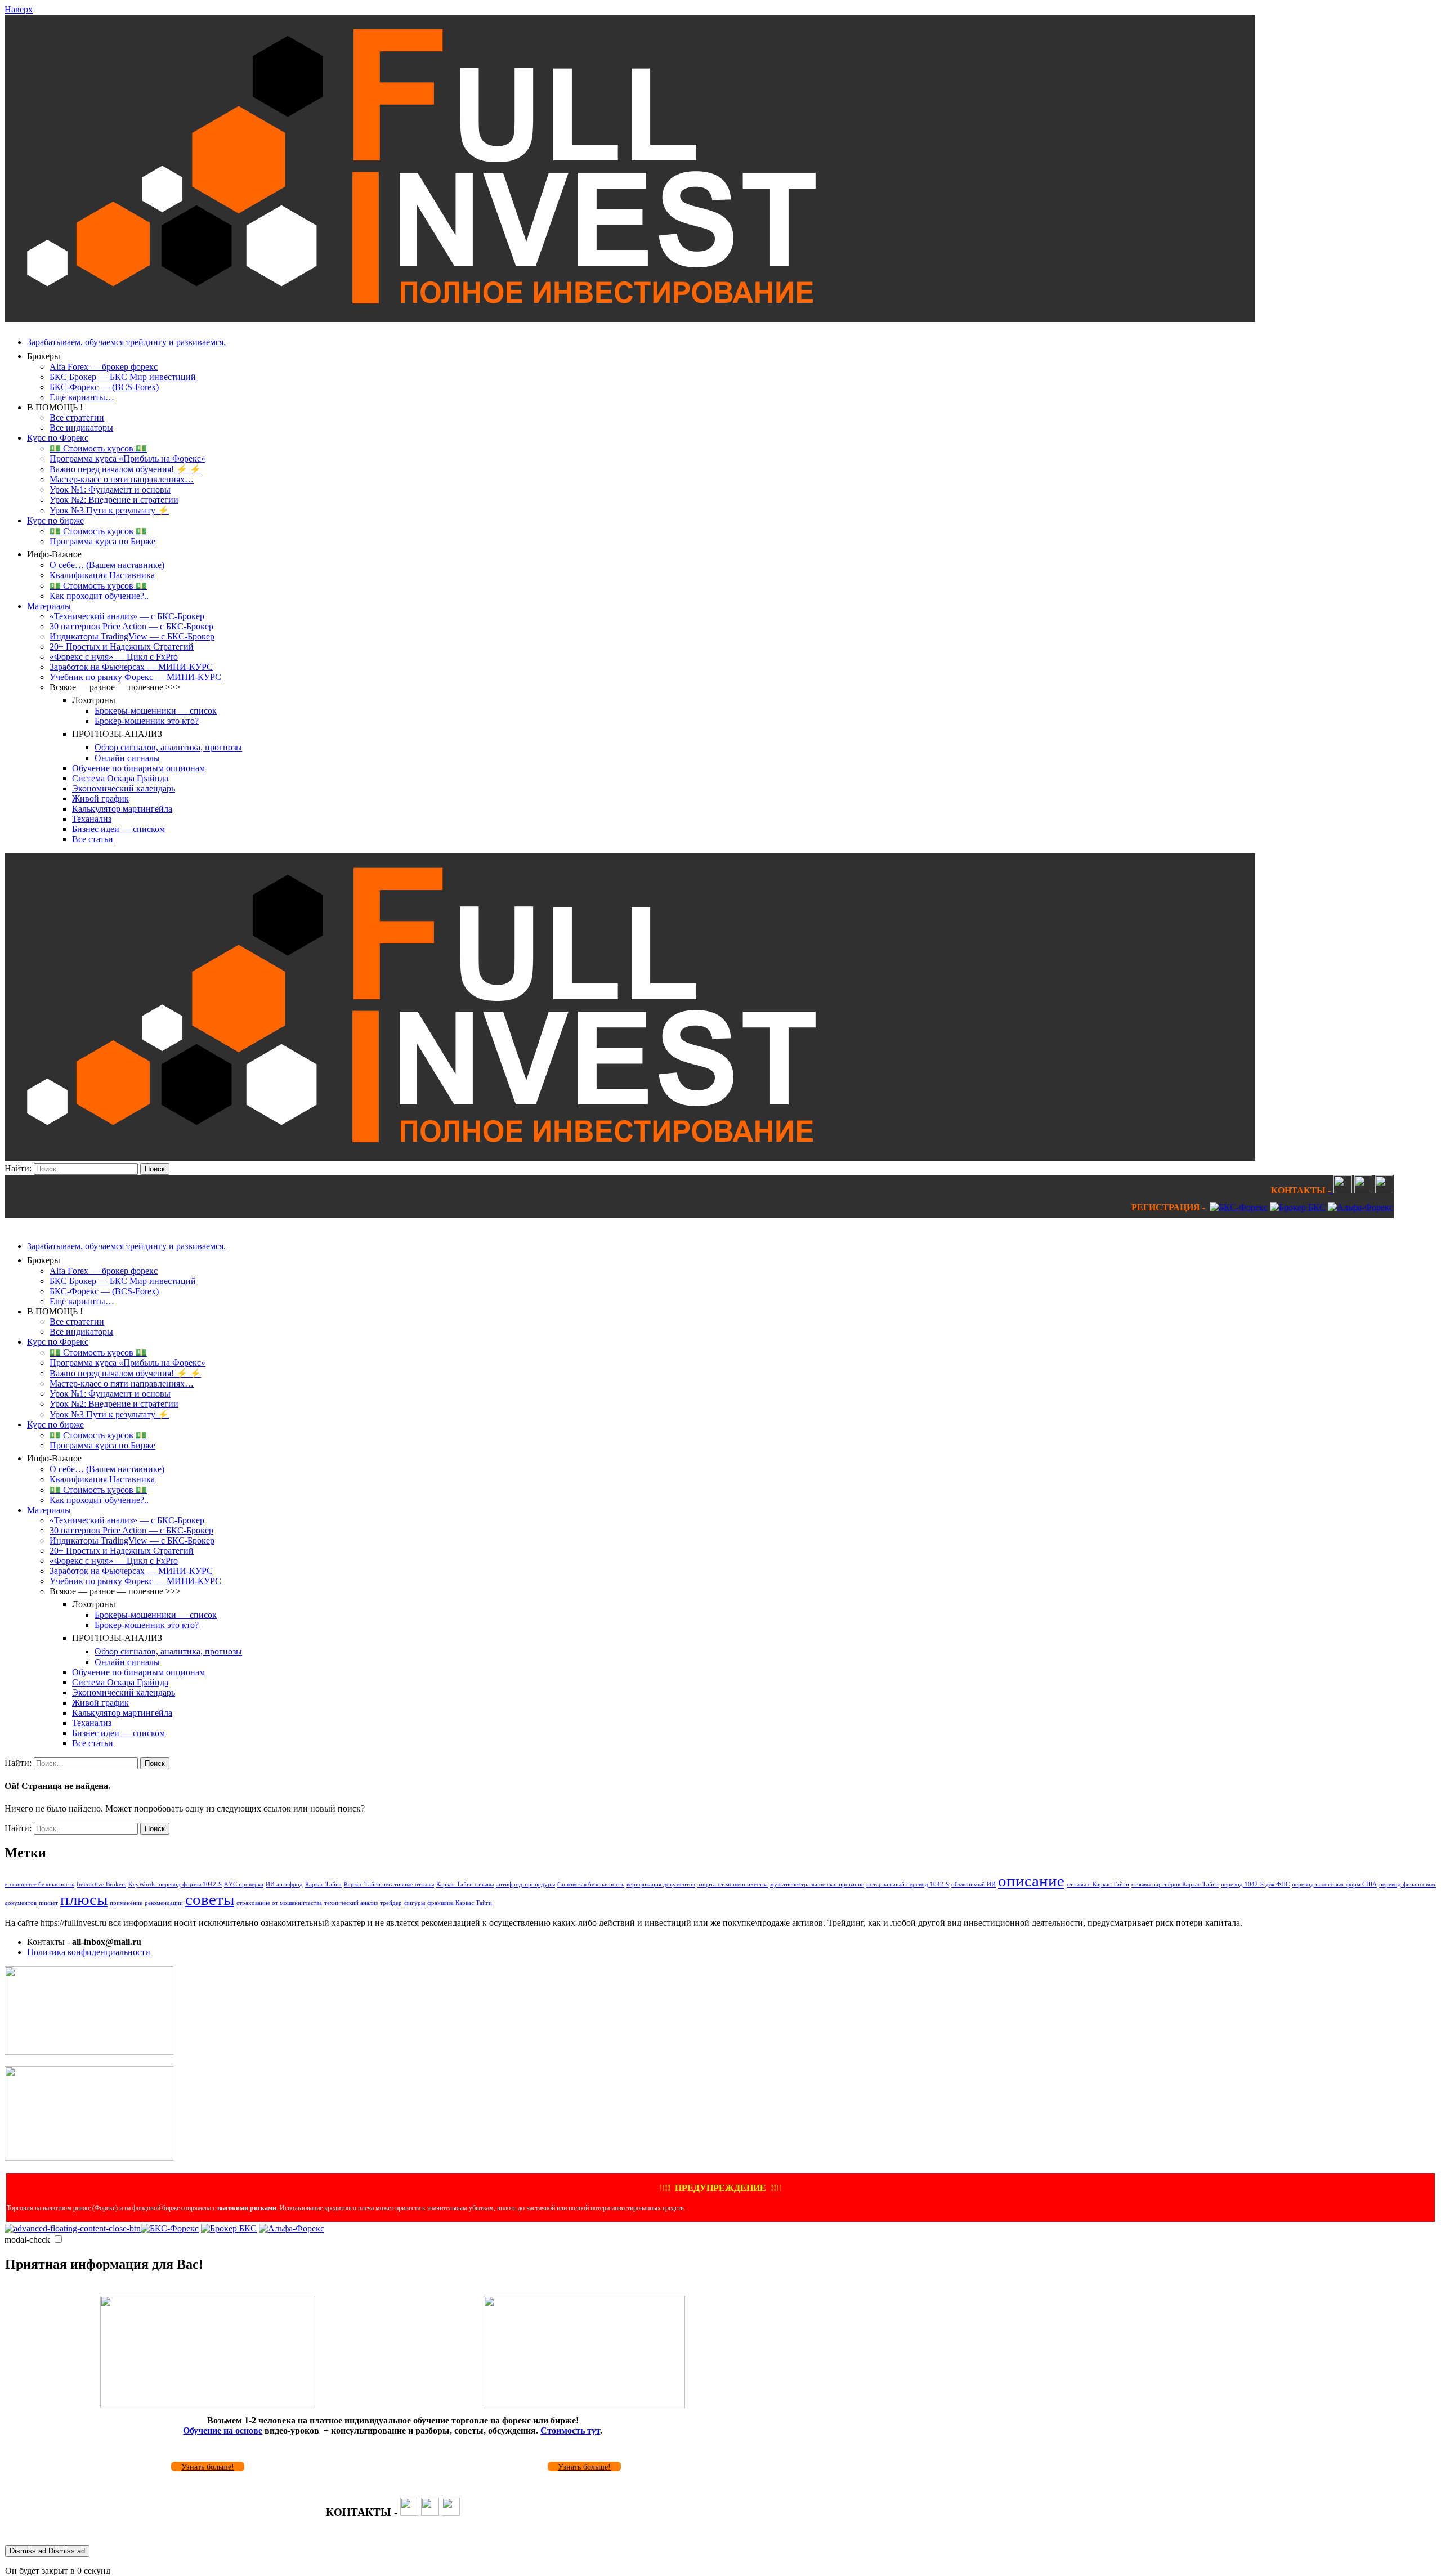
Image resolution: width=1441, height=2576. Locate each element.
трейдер (391, 1903)
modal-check (27, 2240)
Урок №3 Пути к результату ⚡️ (109, 510)
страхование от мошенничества (279, 1903)
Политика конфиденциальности (89, 1952)
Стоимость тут (570, 2430)
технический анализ (351, 1903)
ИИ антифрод (284, 1884)
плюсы (84, 1899)
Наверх (19, 9)
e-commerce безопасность (39, 1884)
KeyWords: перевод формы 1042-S (175, 1884)
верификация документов (661, 1884)
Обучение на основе (223, 2430)
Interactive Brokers (101, 1884)
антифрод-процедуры (525, 1884)
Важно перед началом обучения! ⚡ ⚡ (125, 469)
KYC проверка (244, 1884)
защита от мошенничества (733, 1884)
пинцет (48, 1903)
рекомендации (164, 1903)
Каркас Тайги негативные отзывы (389, 1884)
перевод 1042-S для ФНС (1255, 1884)
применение (126, 1903)
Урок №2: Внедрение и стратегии (114, 500)
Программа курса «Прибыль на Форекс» (127, 459)
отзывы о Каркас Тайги (1098, 1884)
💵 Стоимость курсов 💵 (98, 448)
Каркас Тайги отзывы (465, 1884)
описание (1031, 1881)
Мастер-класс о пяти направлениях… (122, 479)
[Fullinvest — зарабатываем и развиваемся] (630, 319)
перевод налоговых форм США (1334, 1884)
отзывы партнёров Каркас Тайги (1175, 1884)
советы (210, 1899)
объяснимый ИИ (974, 1884)
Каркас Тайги (323, 1884)
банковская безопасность (591, 1884)
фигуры (415, 1903)
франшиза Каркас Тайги (460, 1903)
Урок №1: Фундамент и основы (110, 489)
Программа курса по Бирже (102, 541)
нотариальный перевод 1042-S (908, 1884)
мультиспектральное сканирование (817, 1884)
